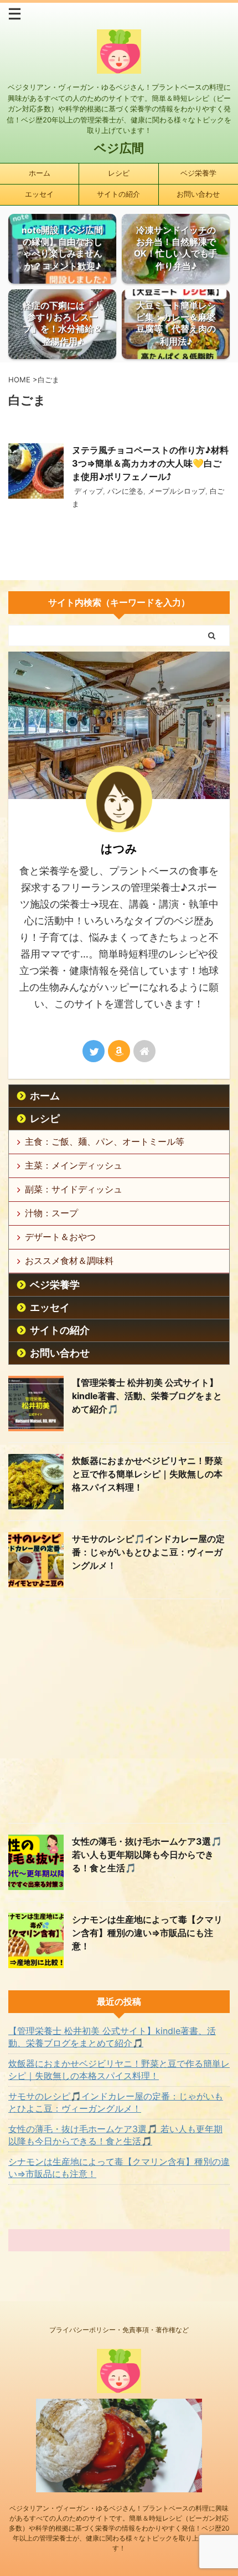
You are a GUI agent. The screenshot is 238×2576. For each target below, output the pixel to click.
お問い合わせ (198, 194)
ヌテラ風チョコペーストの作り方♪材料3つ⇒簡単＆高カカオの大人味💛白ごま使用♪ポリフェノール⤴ (150, 463)
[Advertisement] (119, 1714)
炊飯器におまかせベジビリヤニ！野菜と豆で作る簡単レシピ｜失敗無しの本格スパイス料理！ (147, 1474)
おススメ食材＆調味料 (69, 1261)
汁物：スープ (51, 1213)
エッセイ (39, 194)
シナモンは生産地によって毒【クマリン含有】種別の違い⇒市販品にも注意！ (147, 1933)
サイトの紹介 (118, 194)
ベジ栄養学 (198, 173)
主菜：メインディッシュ (74, 1165)
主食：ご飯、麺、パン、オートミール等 (105, 1141)
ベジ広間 (119, 148)
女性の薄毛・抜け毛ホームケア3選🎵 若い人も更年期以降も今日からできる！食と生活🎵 (147, 1855)
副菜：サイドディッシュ (74, 1189)
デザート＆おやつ (60, 1237)
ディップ (89, 491)
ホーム (40, 173)
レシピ (119, 173)
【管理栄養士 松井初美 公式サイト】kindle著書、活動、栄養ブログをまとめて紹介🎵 (147, 1396)
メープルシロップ (177, 491)
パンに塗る (125, 491)
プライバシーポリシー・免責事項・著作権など (119, 2330)
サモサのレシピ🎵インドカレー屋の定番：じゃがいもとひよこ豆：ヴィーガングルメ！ (148, 1552)
